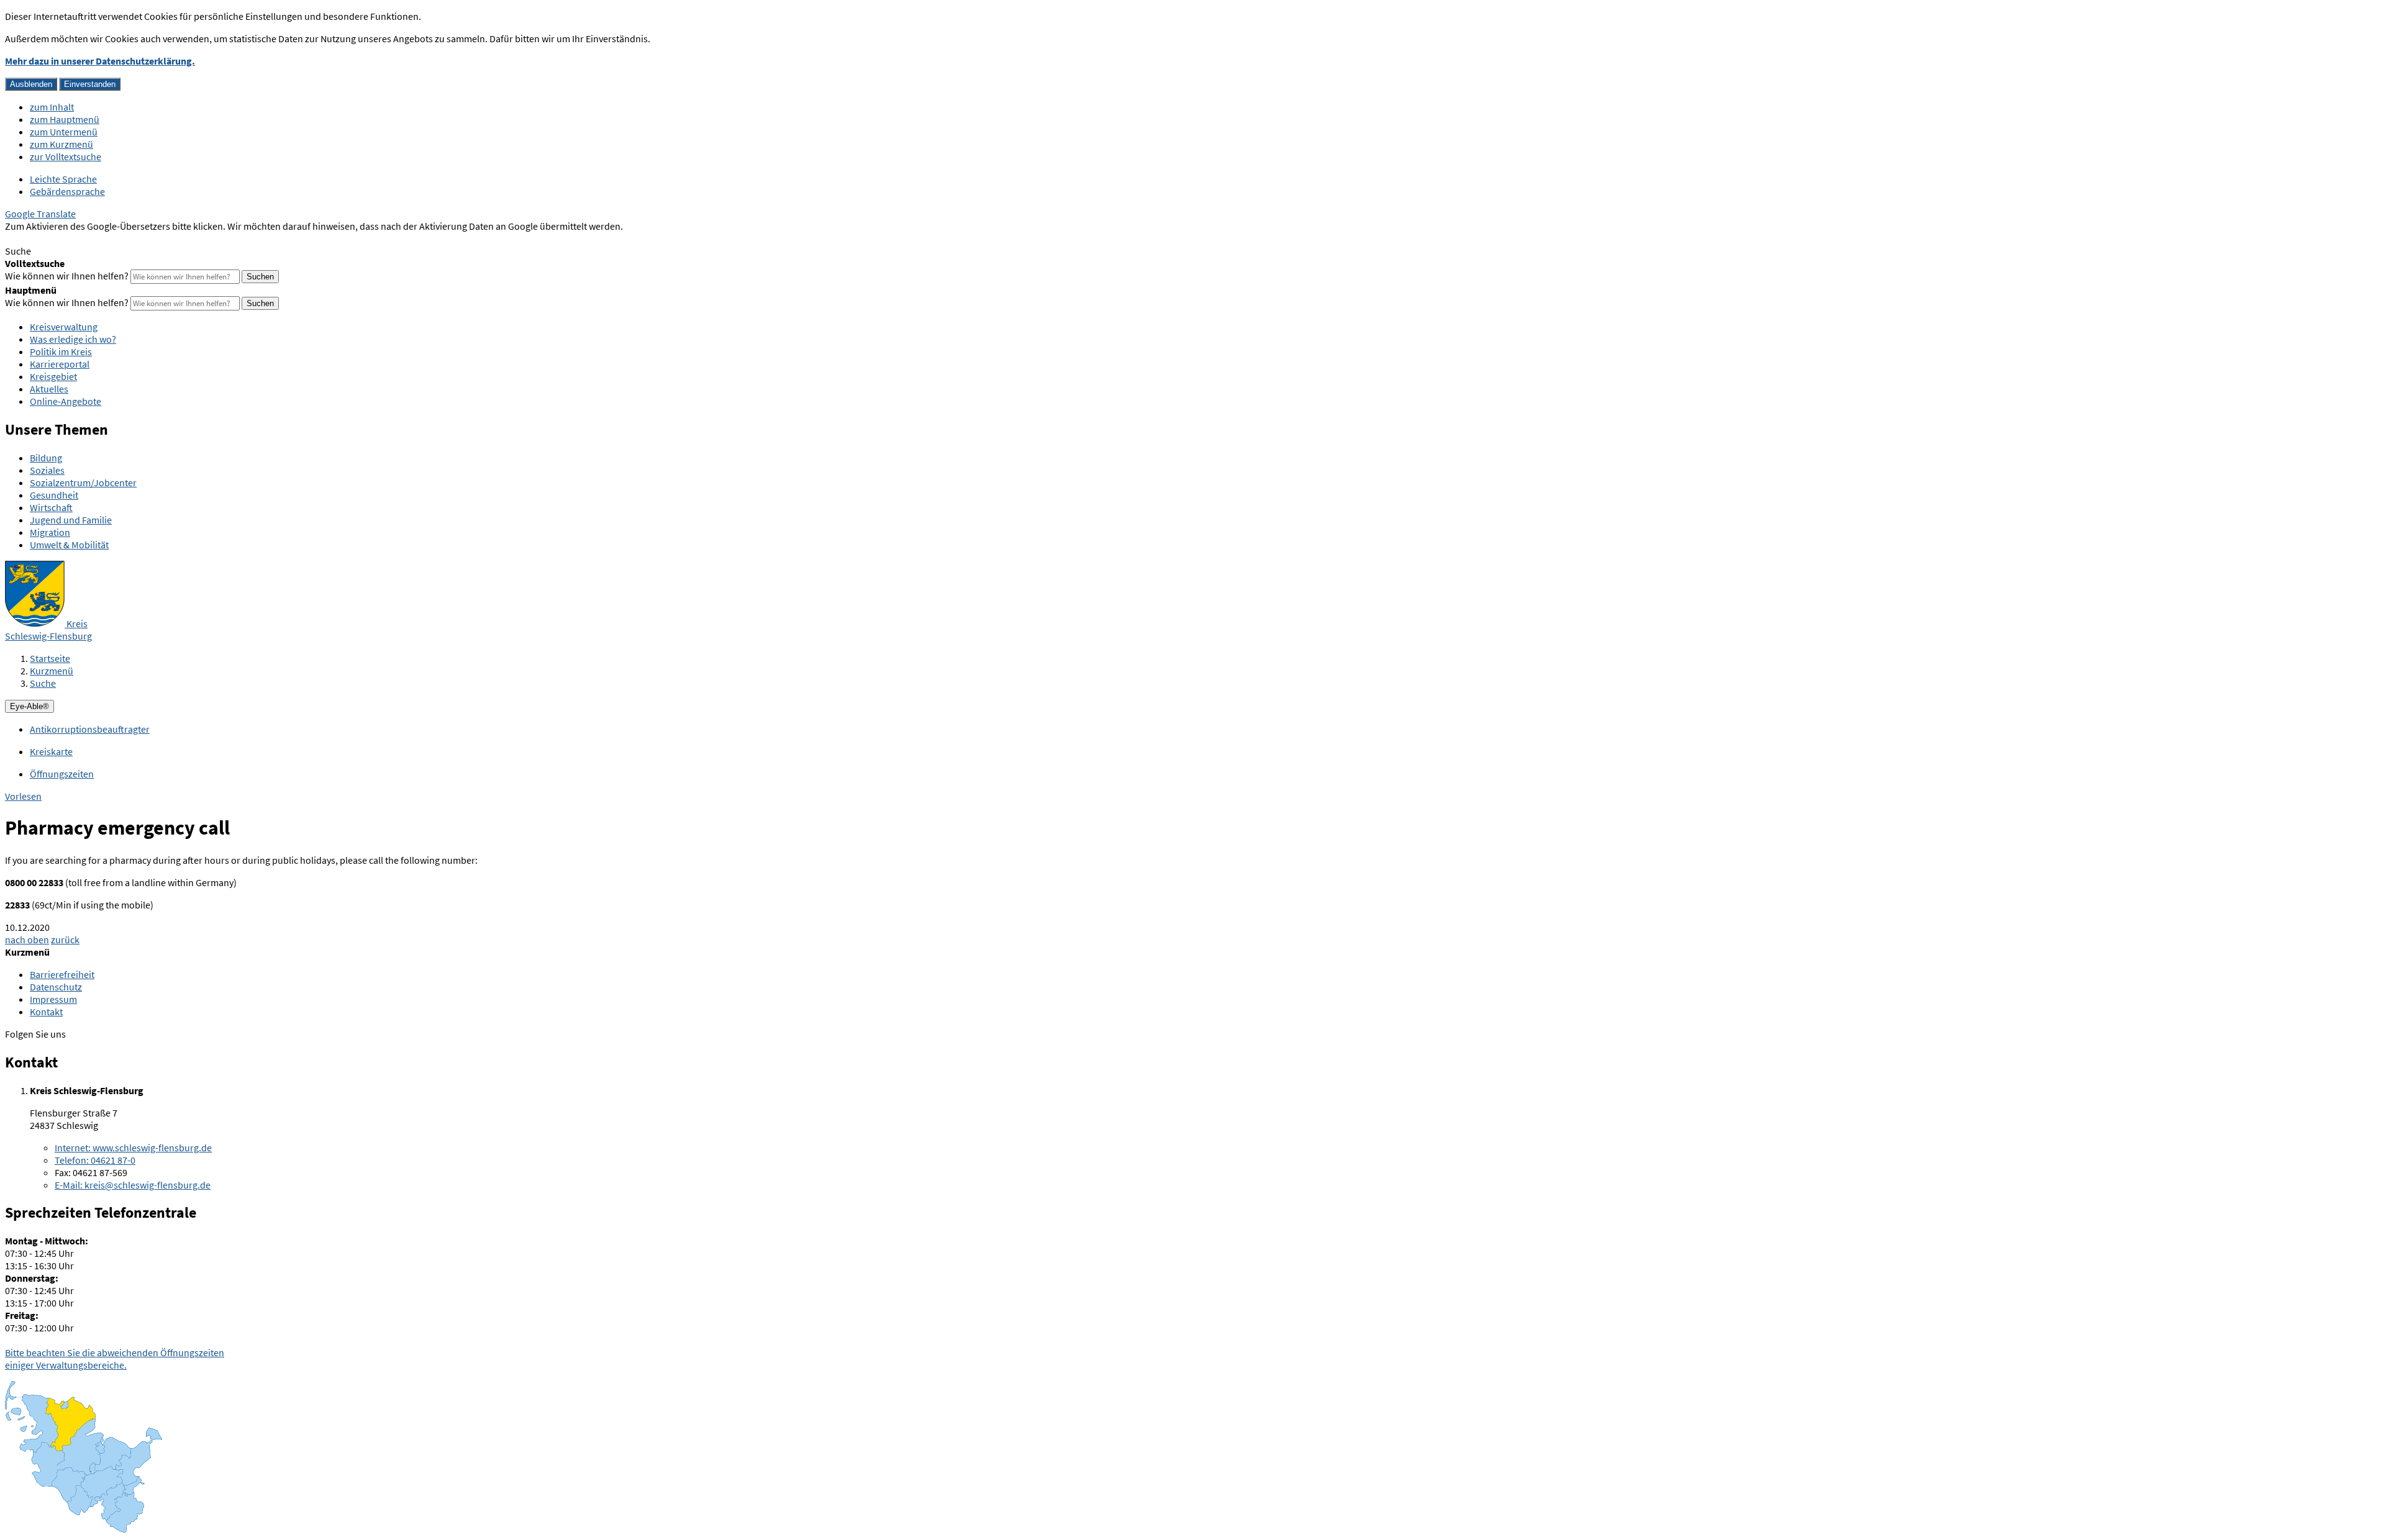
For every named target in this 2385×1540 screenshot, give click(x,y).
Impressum (53, 999)
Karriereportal (60, 364)
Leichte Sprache (63, 179)
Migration (50, 532)
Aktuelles (49, 389)
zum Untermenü (64, 132)
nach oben (27, 940)
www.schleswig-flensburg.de (133, 1148)
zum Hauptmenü (65, 119)
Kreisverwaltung (64, 327)
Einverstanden (90, 84)
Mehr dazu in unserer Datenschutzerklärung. (100, 61)
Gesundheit (54, 495)
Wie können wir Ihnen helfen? (67, 276)
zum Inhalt (52, 107)
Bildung (46, 458)
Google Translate (40, 214)
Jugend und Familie (71, 520)
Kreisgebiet (53, 376)
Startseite (50, 658)
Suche (43, 683)
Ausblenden (31, 84)
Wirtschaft (51, 507)
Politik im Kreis (61, 351)
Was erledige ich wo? (73, 339)
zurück (65, 940)
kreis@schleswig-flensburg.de (133, 1185)
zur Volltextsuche (66, 156)
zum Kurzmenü (61, 144)
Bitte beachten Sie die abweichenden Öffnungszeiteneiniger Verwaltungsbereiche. (115, 1359)
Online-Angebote (66, 401)
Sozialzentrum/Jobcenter (83, 482)
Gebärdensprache (67, 191)
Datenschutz (56, 987)
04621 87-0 (95, 1160)
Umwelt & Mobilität (69, 545)
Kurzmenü (52, 671)
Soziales (47, 470)
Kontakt (46, 1012)
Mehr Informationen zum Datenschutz (84, 238)
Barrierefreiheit (62, 974)
